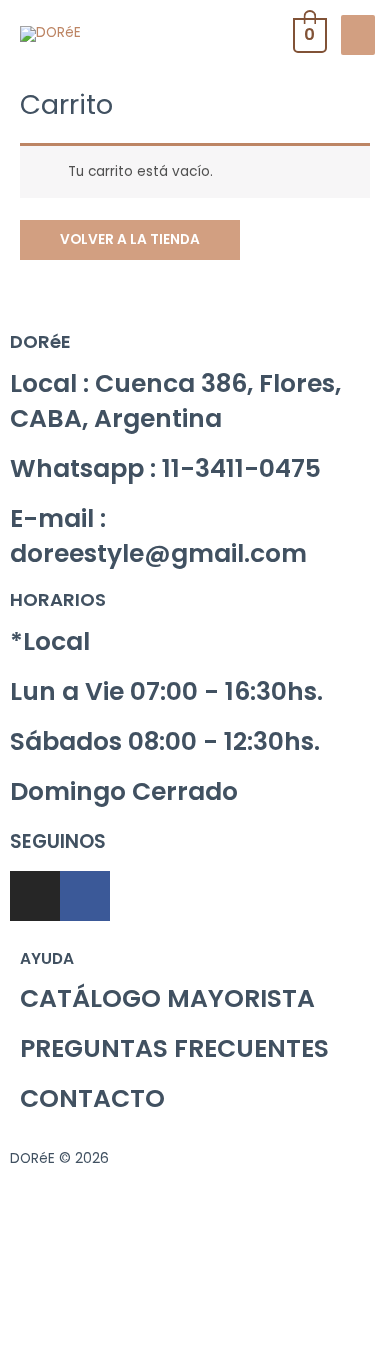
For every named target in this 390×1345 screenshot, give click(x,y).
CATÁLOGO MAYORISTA (167, 998)
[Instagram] (35, 896)
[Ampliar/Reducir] (292, 1302)
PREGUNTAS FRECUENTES (174, 1048)
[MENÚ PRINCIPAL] (358, 35)
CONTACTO (92, 1098)
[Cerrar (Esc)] (40, 1302)
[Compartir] (124, 1302)
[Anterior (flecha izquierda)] (40, 1332)
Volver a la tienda (130, 239)
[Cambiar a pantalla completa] (208, 1302)
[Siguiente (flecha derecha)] (124, 1332)
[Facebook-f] (85, 896)
